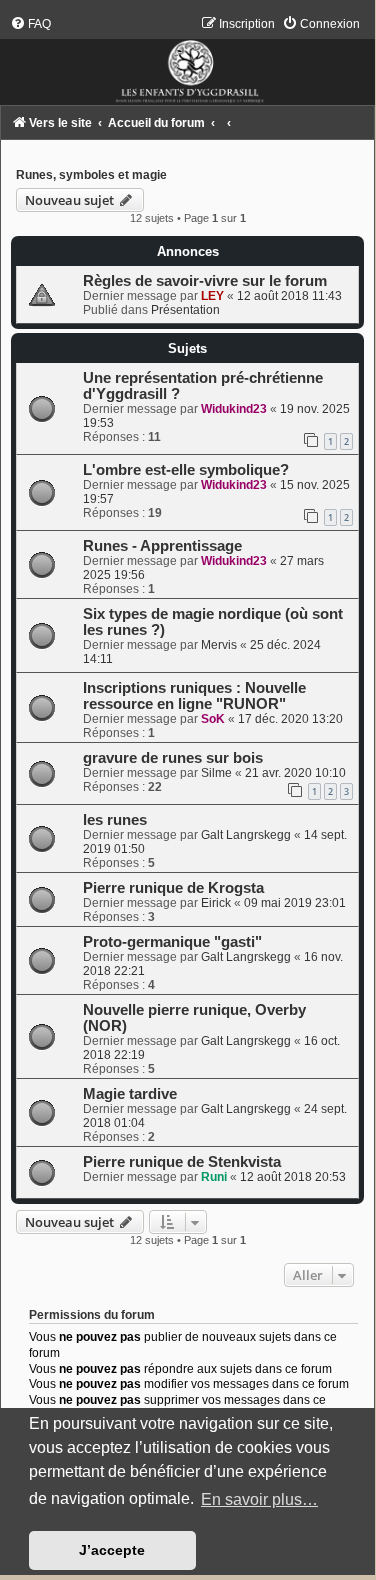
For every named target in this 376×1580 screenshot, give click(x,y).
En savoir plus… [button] (259, 1499)
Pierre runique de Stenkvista (182, 1162)
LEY (212, 296)
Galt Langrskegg (246, 835)
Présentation (185, 310)
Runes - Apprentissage (162, 546)
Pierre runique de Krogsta (173, 888)
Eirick (216, 903)
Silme (216, 773)
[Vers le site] (187, 60)
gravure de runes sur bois (173, 758)
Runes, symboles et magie (91, 175)
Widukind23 (234, 409)
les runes (115, 820)
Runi (214, 1177)
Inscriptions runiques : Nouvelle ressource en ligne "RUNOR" (194, 696)
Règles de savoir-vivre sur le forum (205, 281)
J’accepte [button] (112, 1550)
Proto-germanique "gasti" (172, 942)
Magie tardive (130, 1094)
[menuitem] (30, 24)
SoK (213, 719)
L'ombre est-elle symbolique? (186, 470)
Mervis (219, 645)
